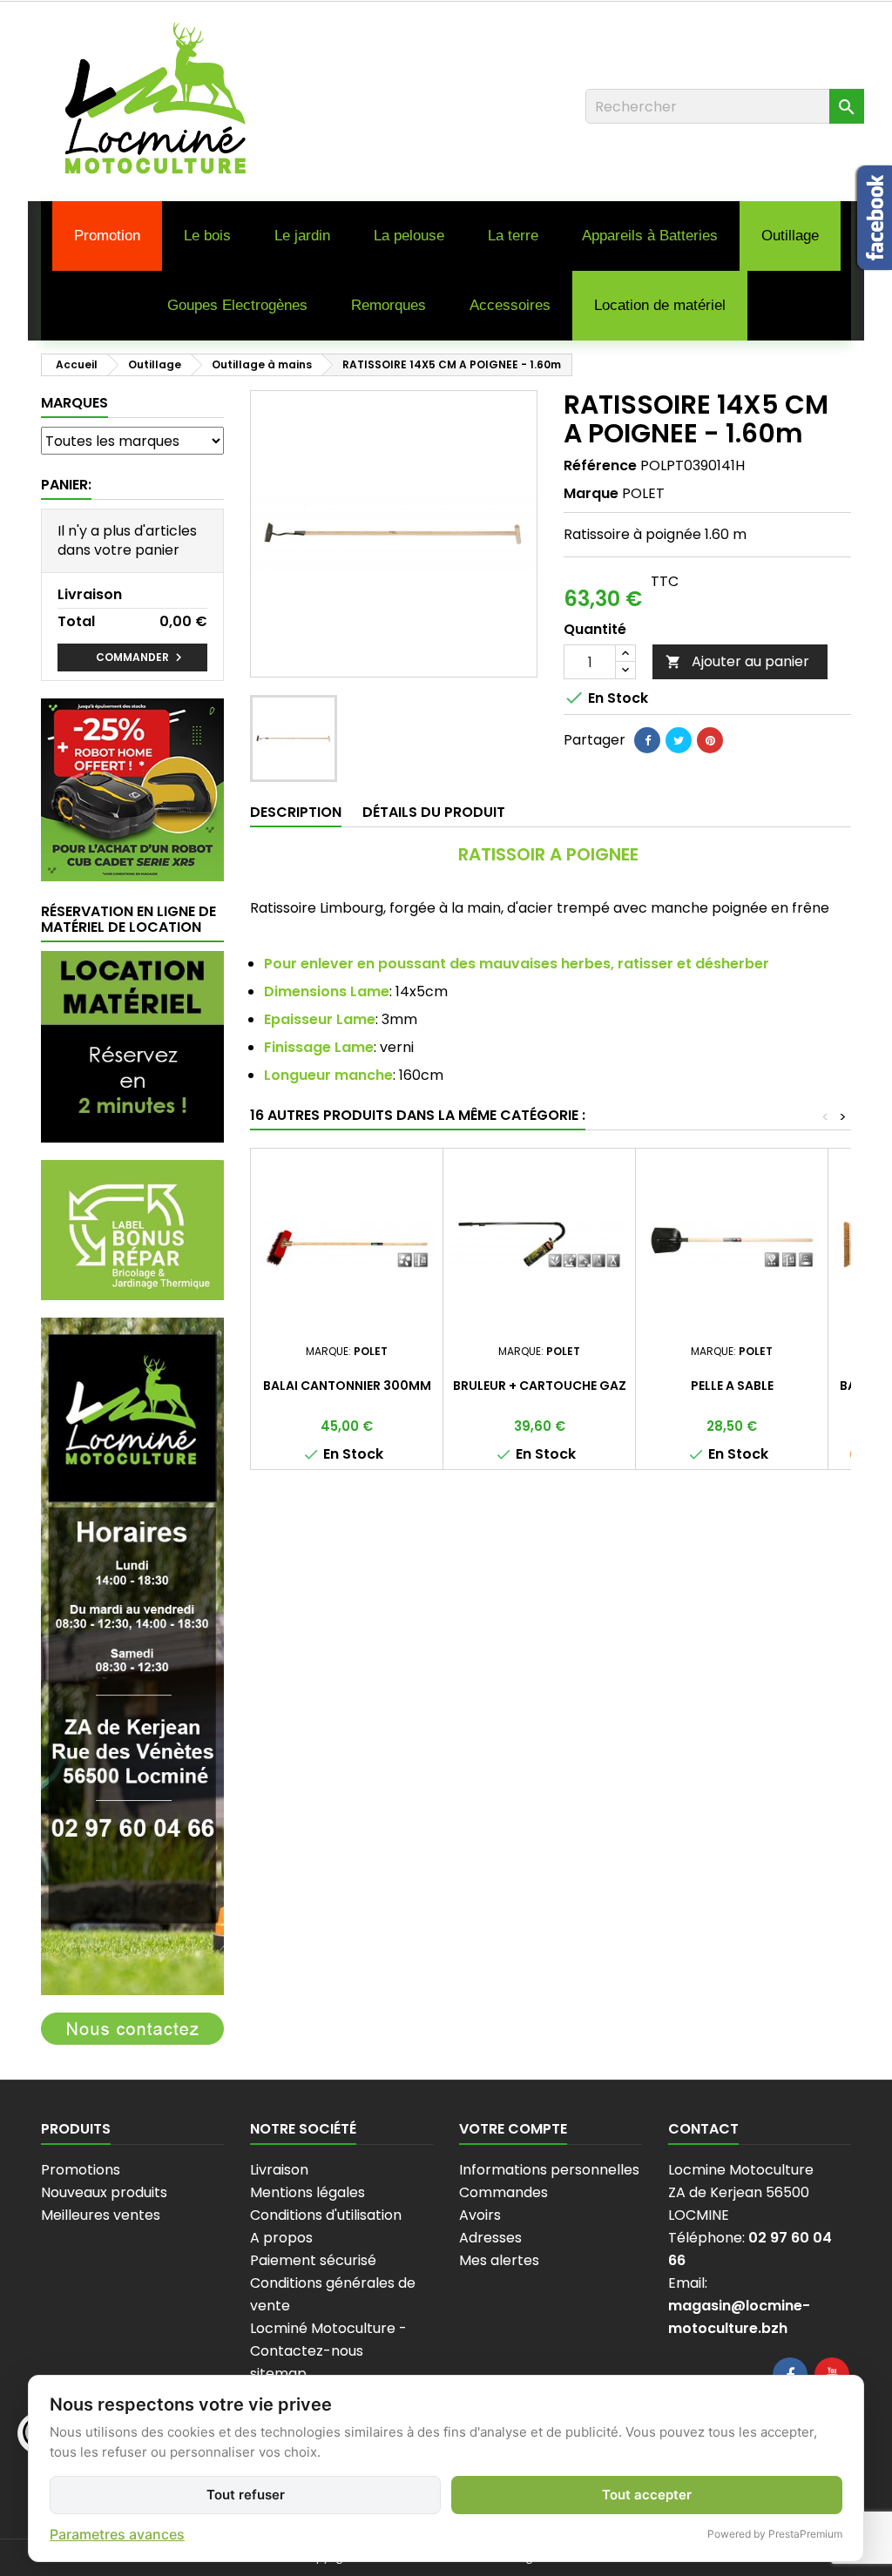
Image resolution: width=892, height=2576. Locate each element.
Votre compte (513, 2129)
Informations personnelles (549, 2170)
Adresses (490, 2238)
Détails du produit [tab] (434, 812)
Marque (591, 494)
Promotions (81, 2170)
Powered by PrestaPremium (775, 2534)
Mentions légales (307, 2192)
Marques (74, 403)
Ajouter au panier (737, 661)
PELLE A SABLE (732, 1386)
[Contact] (132, 2028)
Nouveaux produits (104, 2192)
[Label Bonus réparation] (132, 1229)
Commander (141, 657)
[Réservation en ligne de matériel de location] (132, 1046)
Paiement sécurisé (313, 2260)
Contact (703, 2129)
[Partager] (647, 740)
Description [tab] (296, 812)
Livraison (279, 2170)
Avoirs (480, 2215)
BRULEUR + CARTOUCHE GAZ (540, 1386)
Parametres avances (117, 2534)
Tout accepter (647, 2495)
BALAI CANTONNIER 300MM (347, 1386)
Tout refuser (246, 2495)
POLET (643, 493)
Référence (600, 466)
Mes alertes (499, 2260)
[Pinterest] (710, 740)
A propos (281, 2238)
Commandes (503, 2192)
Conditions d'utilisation (326, 2215)
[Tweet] (679, 740)
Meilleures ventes (101, 2215)
